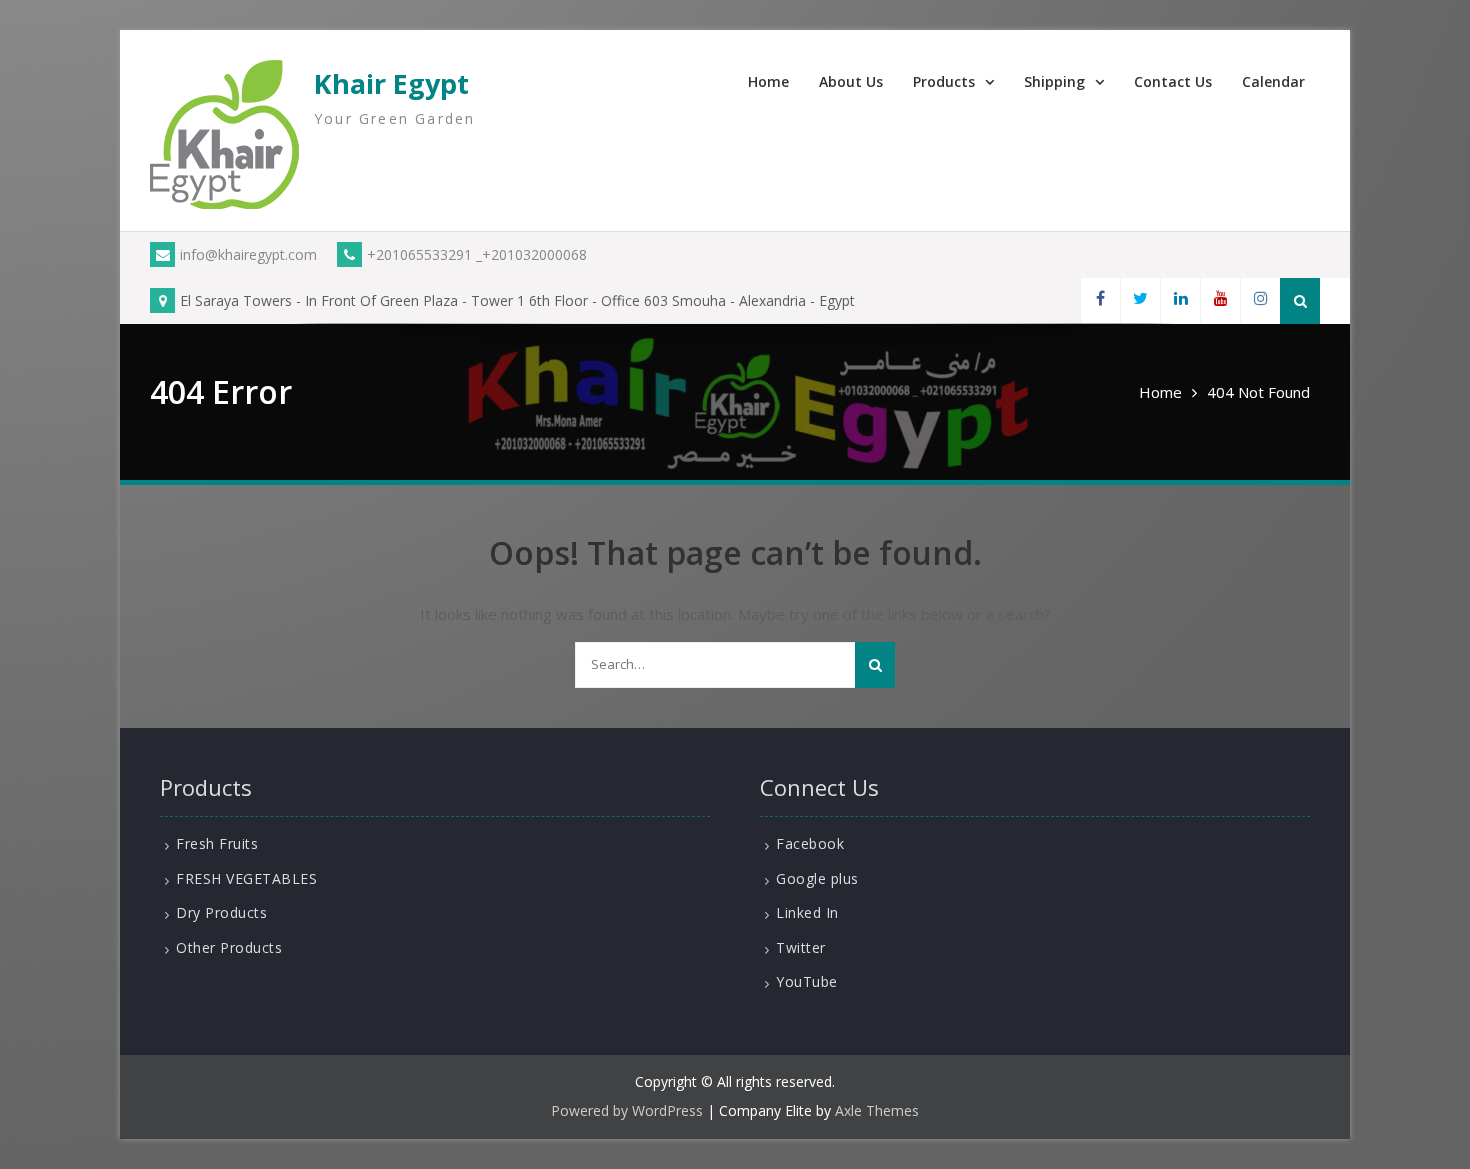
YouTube (807, 981)
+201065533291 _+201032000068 (477, 254)
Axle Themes (877, 1110)
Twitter (801, 947)
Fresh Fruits (217, 843)
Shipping (1054, 81)
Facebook (810, 843)
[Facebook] (1100, 300)
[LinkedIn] (1180, 300)
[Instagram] (1260, 300)
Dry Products (221, 912)
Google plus (817, 878)
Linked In (807, 912)
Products (944, 81)
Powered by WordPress (627, 1110)
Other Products (229, 947)
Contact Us (1173, 81)
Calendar (1273, 81)
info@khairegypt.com (248, 254)
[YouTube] (1220, 300)
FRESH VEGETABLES (246, 878)
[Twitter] (1140, 300)
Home (768, 81)
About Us (851, 81)
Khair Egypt (391, 83)
